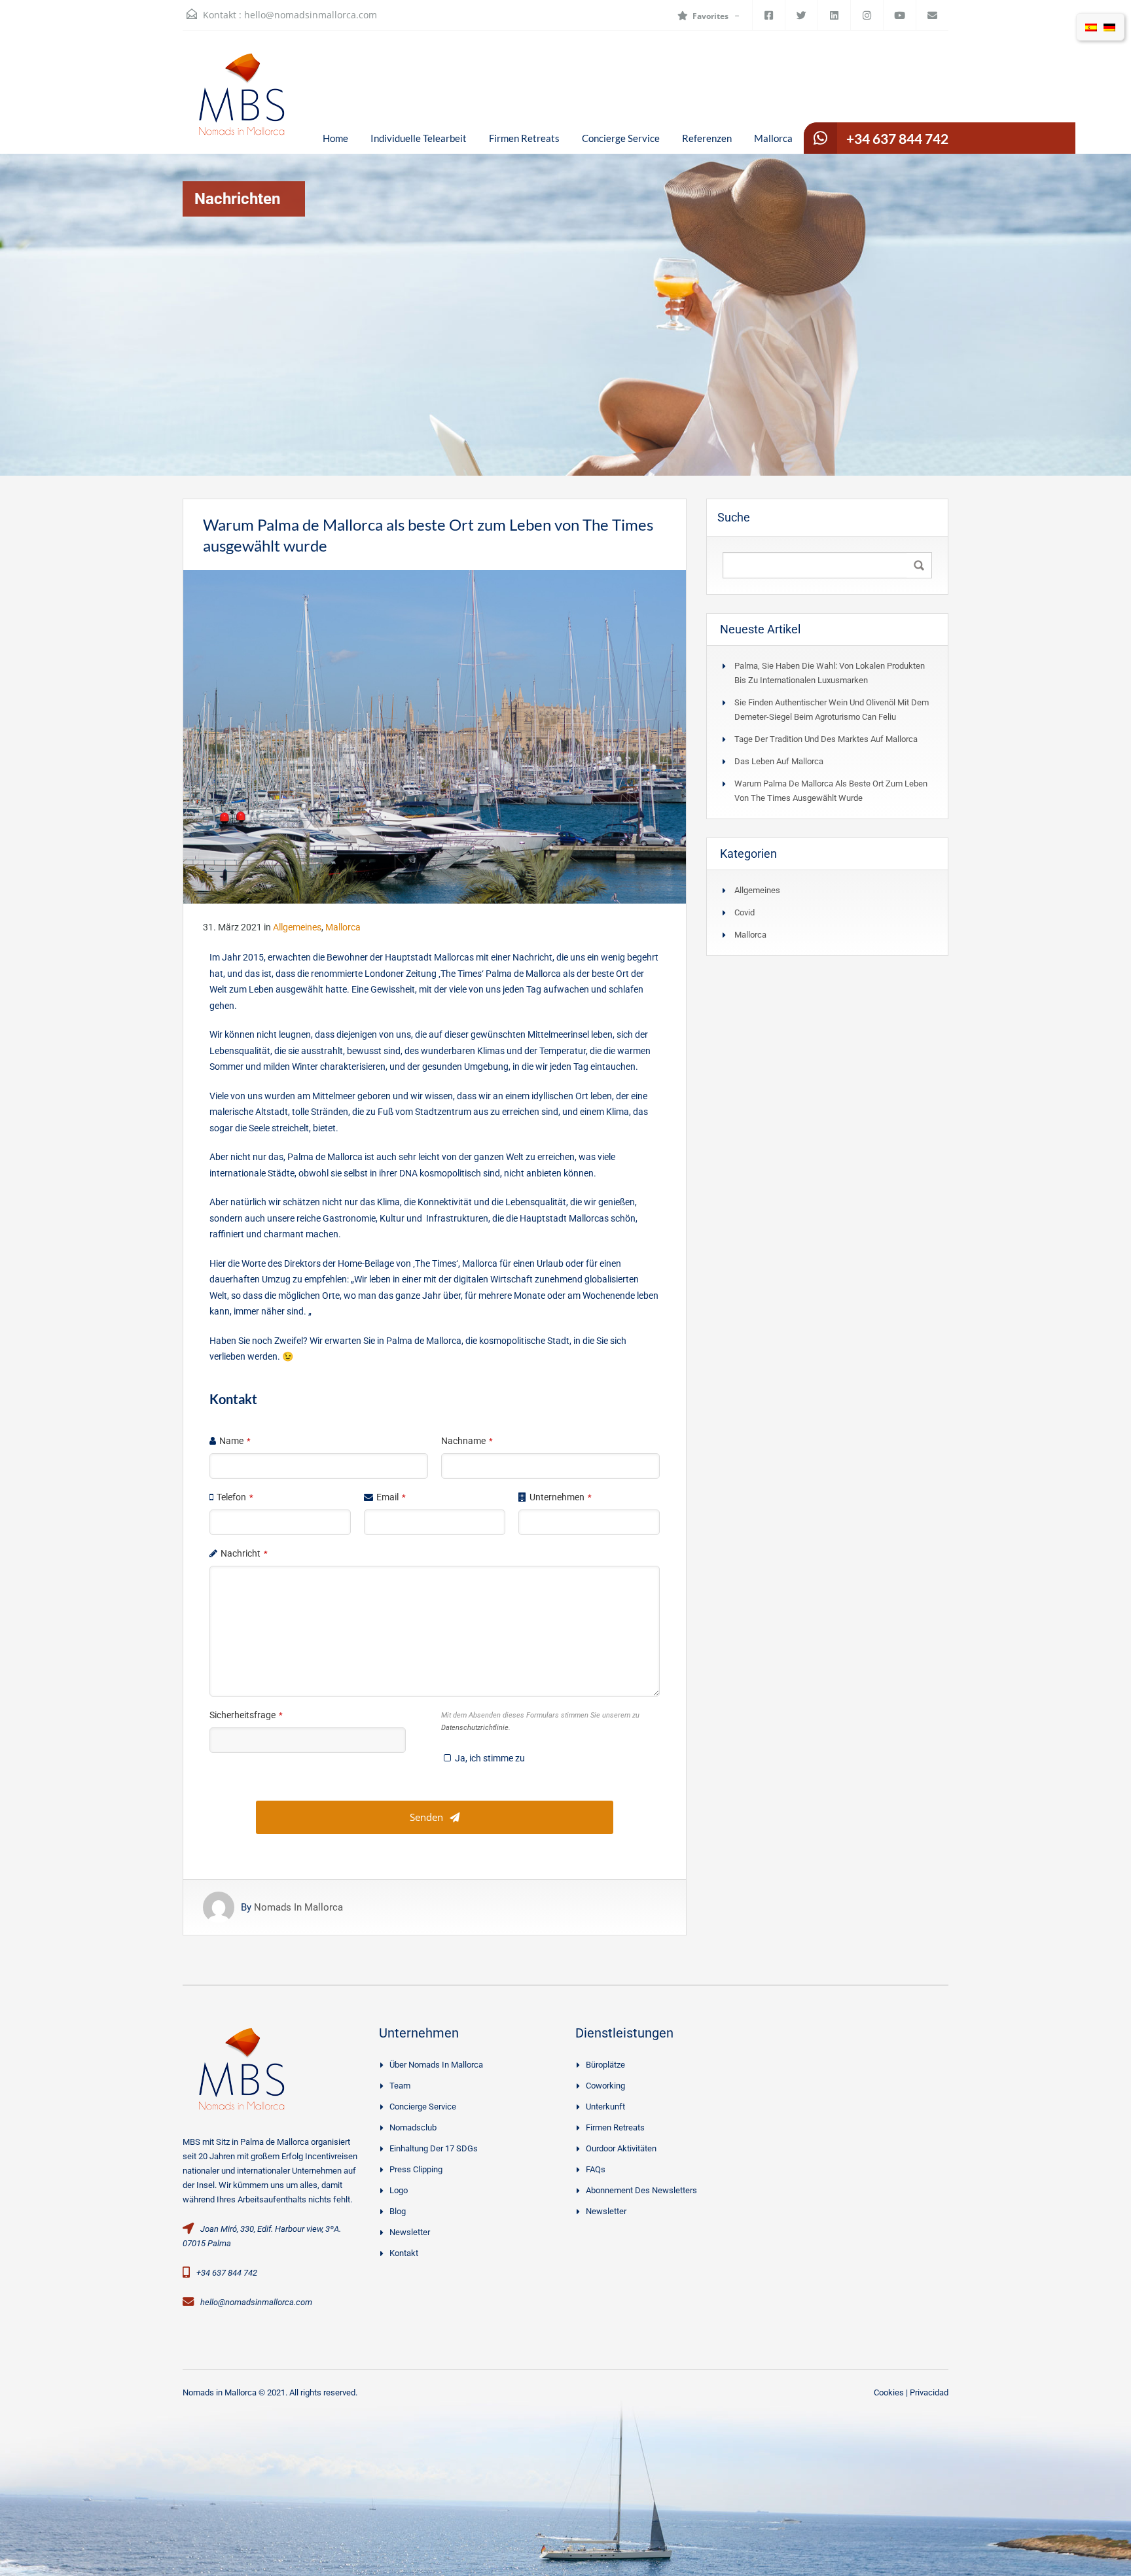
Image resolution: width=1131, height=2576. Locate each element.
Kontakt (404, 2253)
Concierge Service (621, 138)
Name (235, 1441)
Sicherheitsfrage (246, 1715)
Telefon (235, 1497)
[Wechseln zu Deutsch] (1109, 27)
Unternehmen (561, 1497)
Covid (745, 912)
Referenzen (707, 138)
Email (391, 1497)
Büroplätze (605, 2065)
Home (335, 138)
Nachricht (244, 1553)
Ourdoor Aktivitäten (621, 2148)
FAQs (596, 2169)
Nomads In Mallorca (298, 1907)
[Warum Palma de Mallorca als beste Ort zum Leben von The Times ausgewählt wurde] (435, 736)
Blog (398, 2211)
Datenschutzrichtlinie (475, 1728)
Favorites (710, 16)
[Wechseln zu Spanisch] (1091, 27)
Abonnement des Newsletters (641, 2190)
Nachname (467, 1441)
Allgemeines (297, 927)
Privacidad (929, 2392)
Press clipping (416, 2169)
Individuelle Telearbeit (419, 138)
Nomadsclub (413, 2127)
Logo (399, 2190)
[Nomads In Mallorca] (242, 102)
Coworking (605, 2086)
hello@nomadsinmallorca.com (311, 15)
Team (400, 2086)
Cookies (889, 2392)
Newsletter (410, 2232)
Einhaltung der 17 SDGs (434, 2148)
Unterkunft (605, 2107)
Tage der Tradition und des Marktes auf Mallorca (826, 739)
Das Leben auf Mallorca (779, 761)
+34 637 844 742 (897, 138)
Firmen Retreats (524, 138)
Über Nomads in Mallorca (436, 2065)
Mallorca (773, 138)
